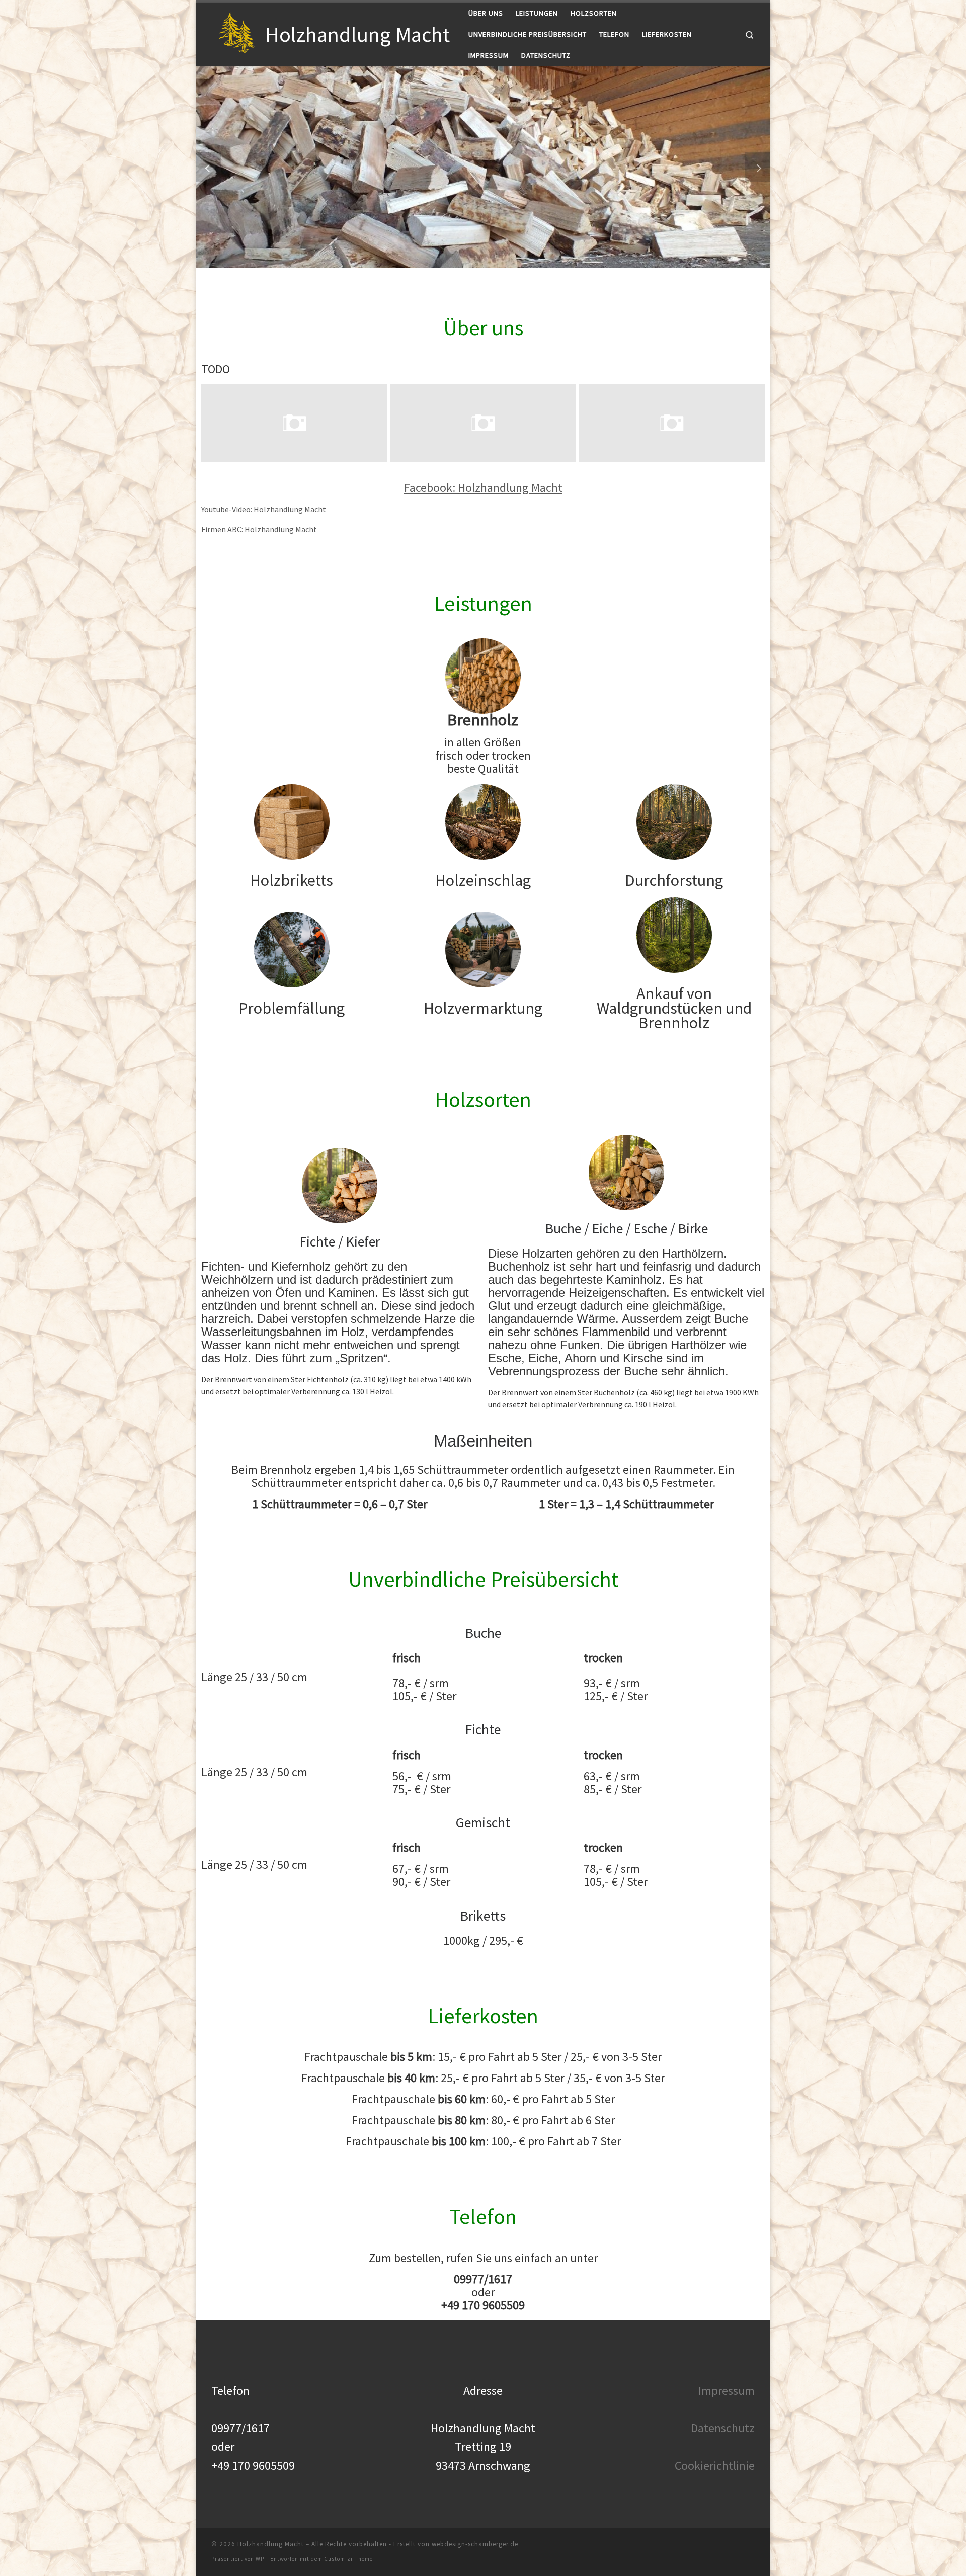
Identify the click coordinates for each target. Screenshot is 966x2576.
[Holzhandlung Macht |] (236, 32)
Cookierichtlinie (715, 2466)
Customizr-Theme (348, 2559)
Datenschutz (723, 2428)
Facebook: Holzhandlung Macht (483, 488)
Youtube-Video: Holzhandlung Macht (264, 509)
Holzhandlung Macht (271, 2544)
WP (260, 2559)
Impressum (727, 2391)
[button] (209, 167)
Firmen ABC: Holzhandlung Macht (259, 529)
